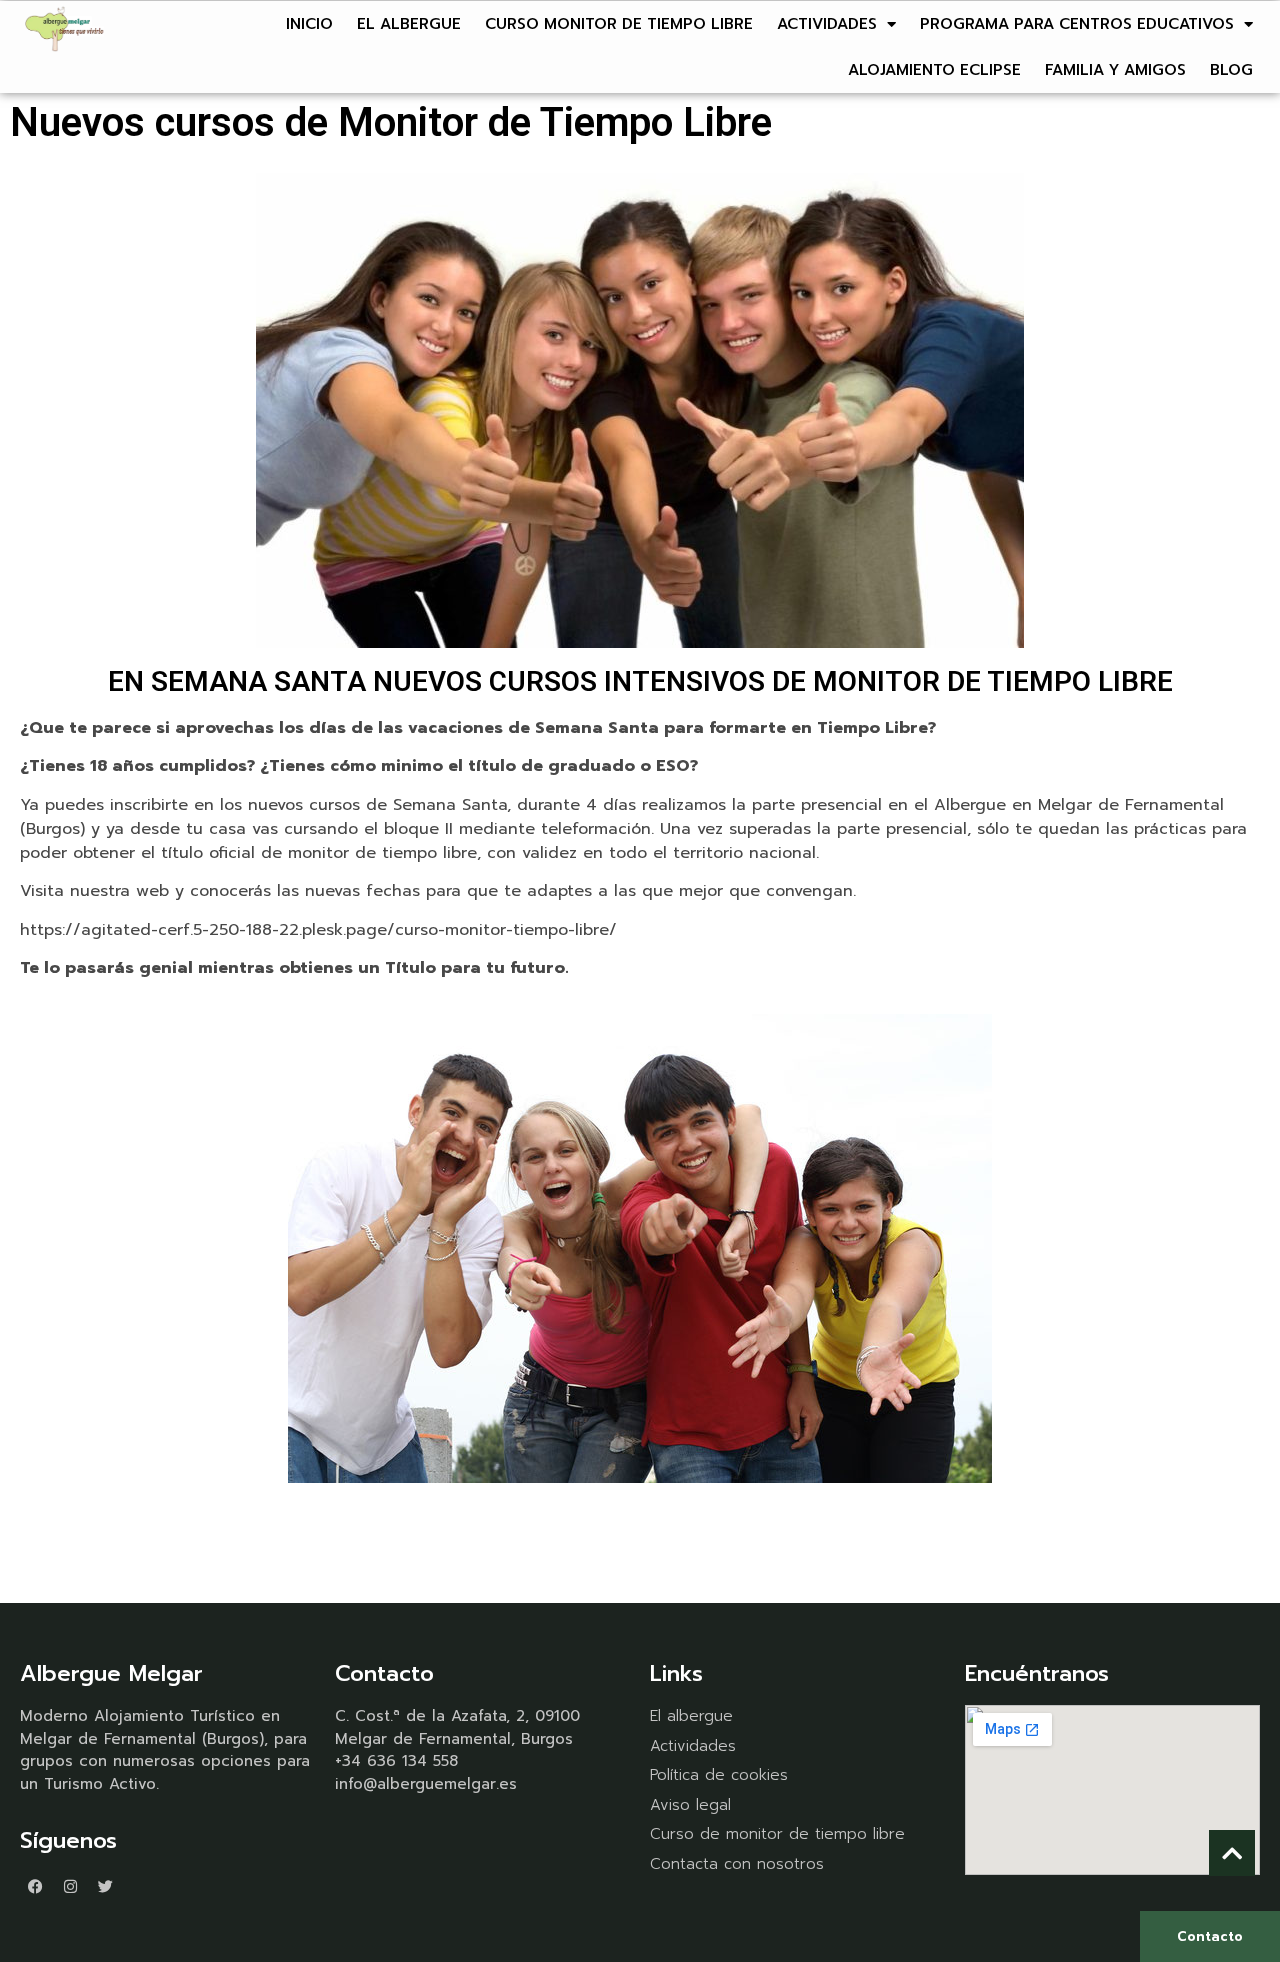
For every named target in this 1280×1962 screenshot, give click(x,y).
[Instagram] (70, 1887)
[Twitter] (105, 1887)
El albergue (409, 24)
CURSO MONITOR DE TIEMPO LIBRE (619, 24)
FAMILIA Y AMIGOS (1115, 70)
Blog (1231, 70)
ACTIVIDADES (827, 24)
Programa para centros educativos (1077, 24)
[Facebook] (35, 1887)
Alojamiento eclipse (934, 70)
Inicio (309, 24)
